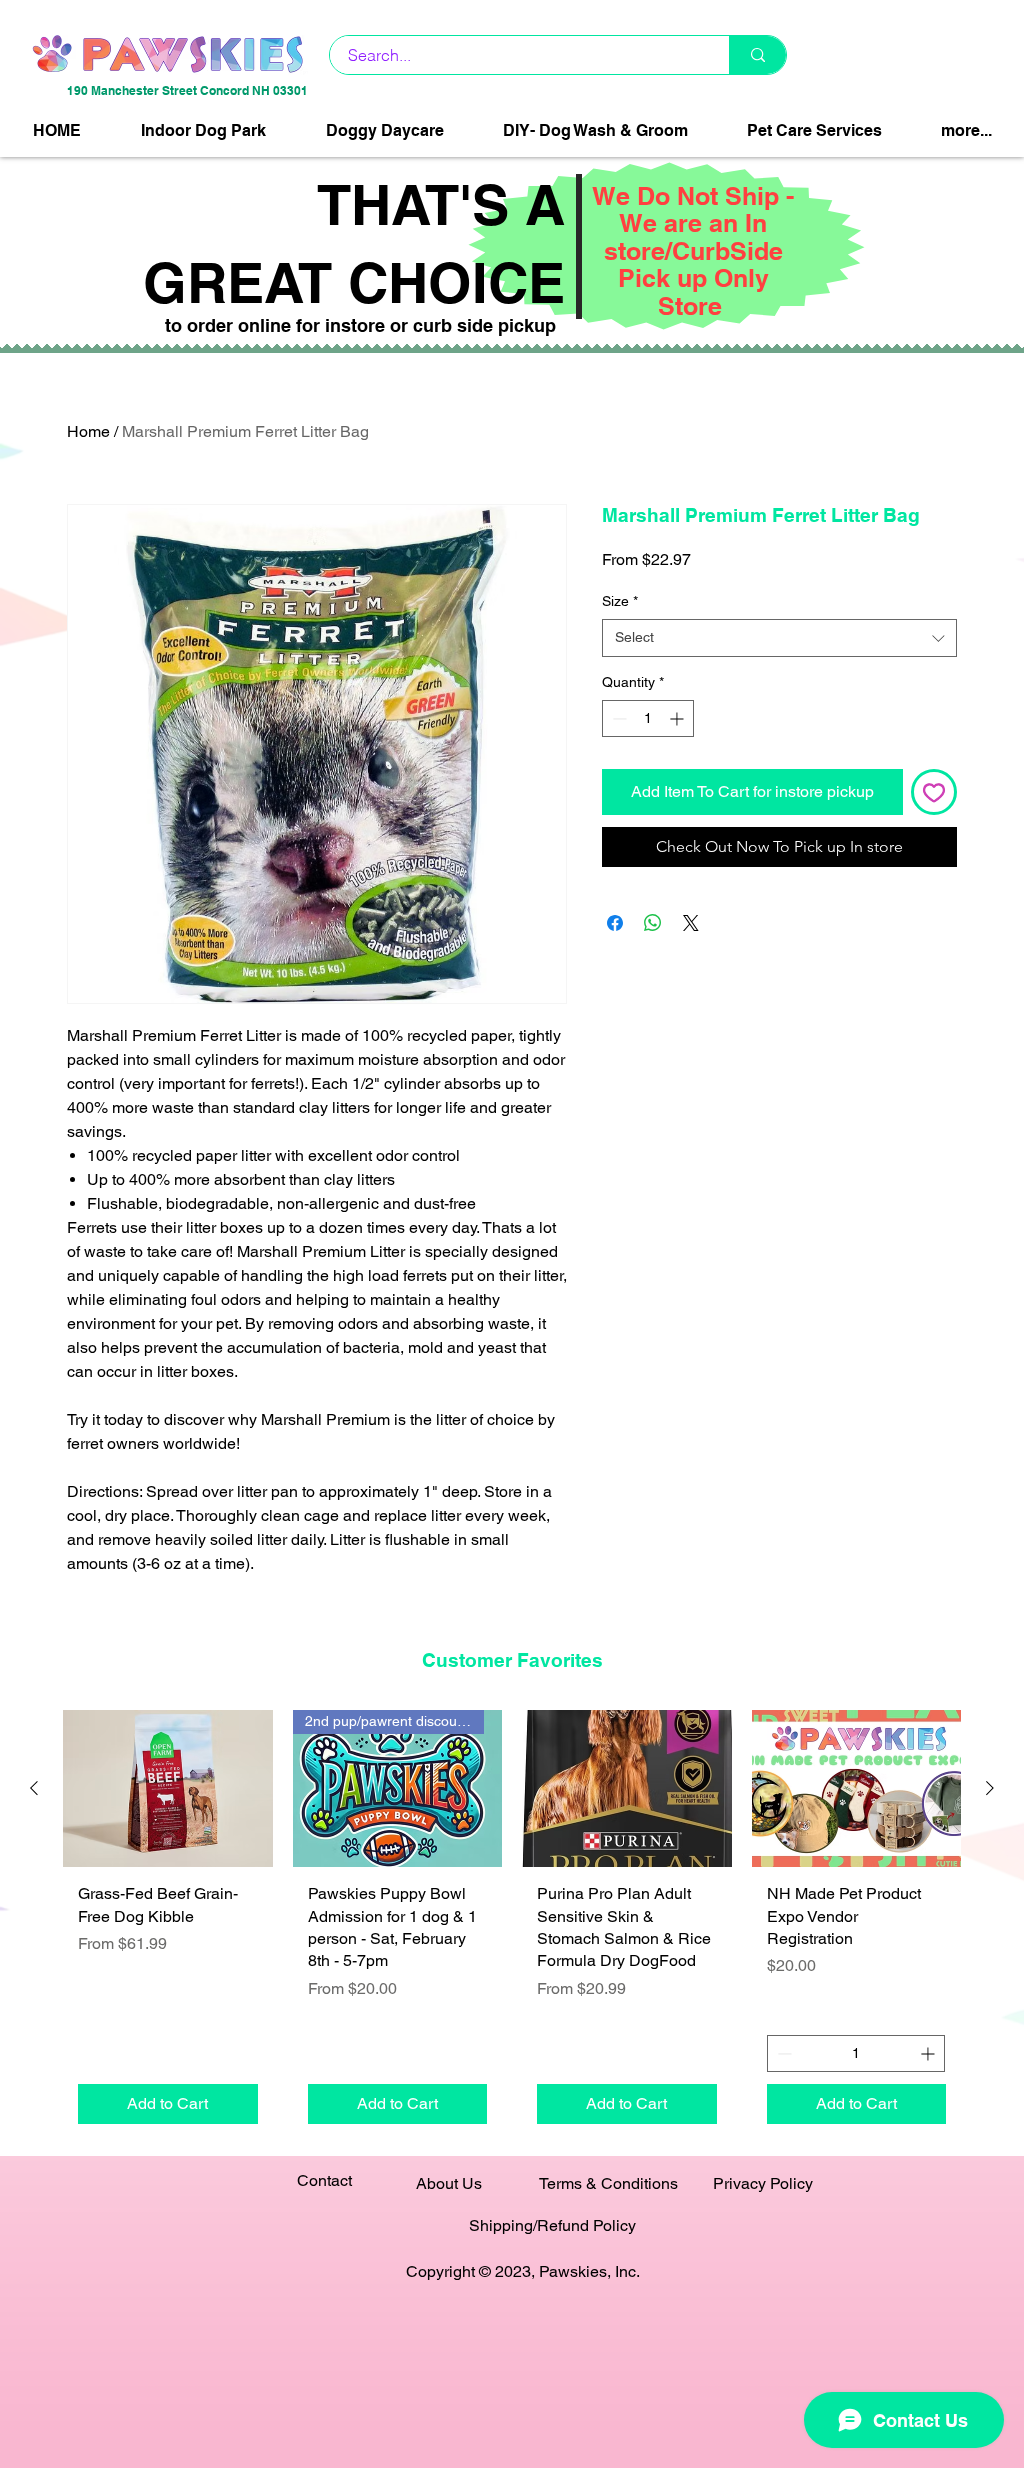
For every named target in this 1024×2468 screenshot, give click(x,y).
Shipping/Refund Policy (552, 2225)
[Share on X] (691, 923)
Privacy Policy (763, 2183)
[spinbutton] (648, 718)
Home (88, 431)
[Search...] (757, 55)
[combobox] (779, 638)
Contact (324, 2180)
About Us (449, 2183)
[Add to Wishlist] (934, 792)
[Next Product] (990, 1788)
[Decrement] (617, 718)
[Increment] (678, 718)
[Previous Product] (34, 1788)
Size (620, 601)
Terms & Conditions (608, 2183)
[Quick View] (168, 1788)
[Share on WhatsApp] (653, 923)
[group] (512, 1924)
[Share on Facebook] (615, 923)
